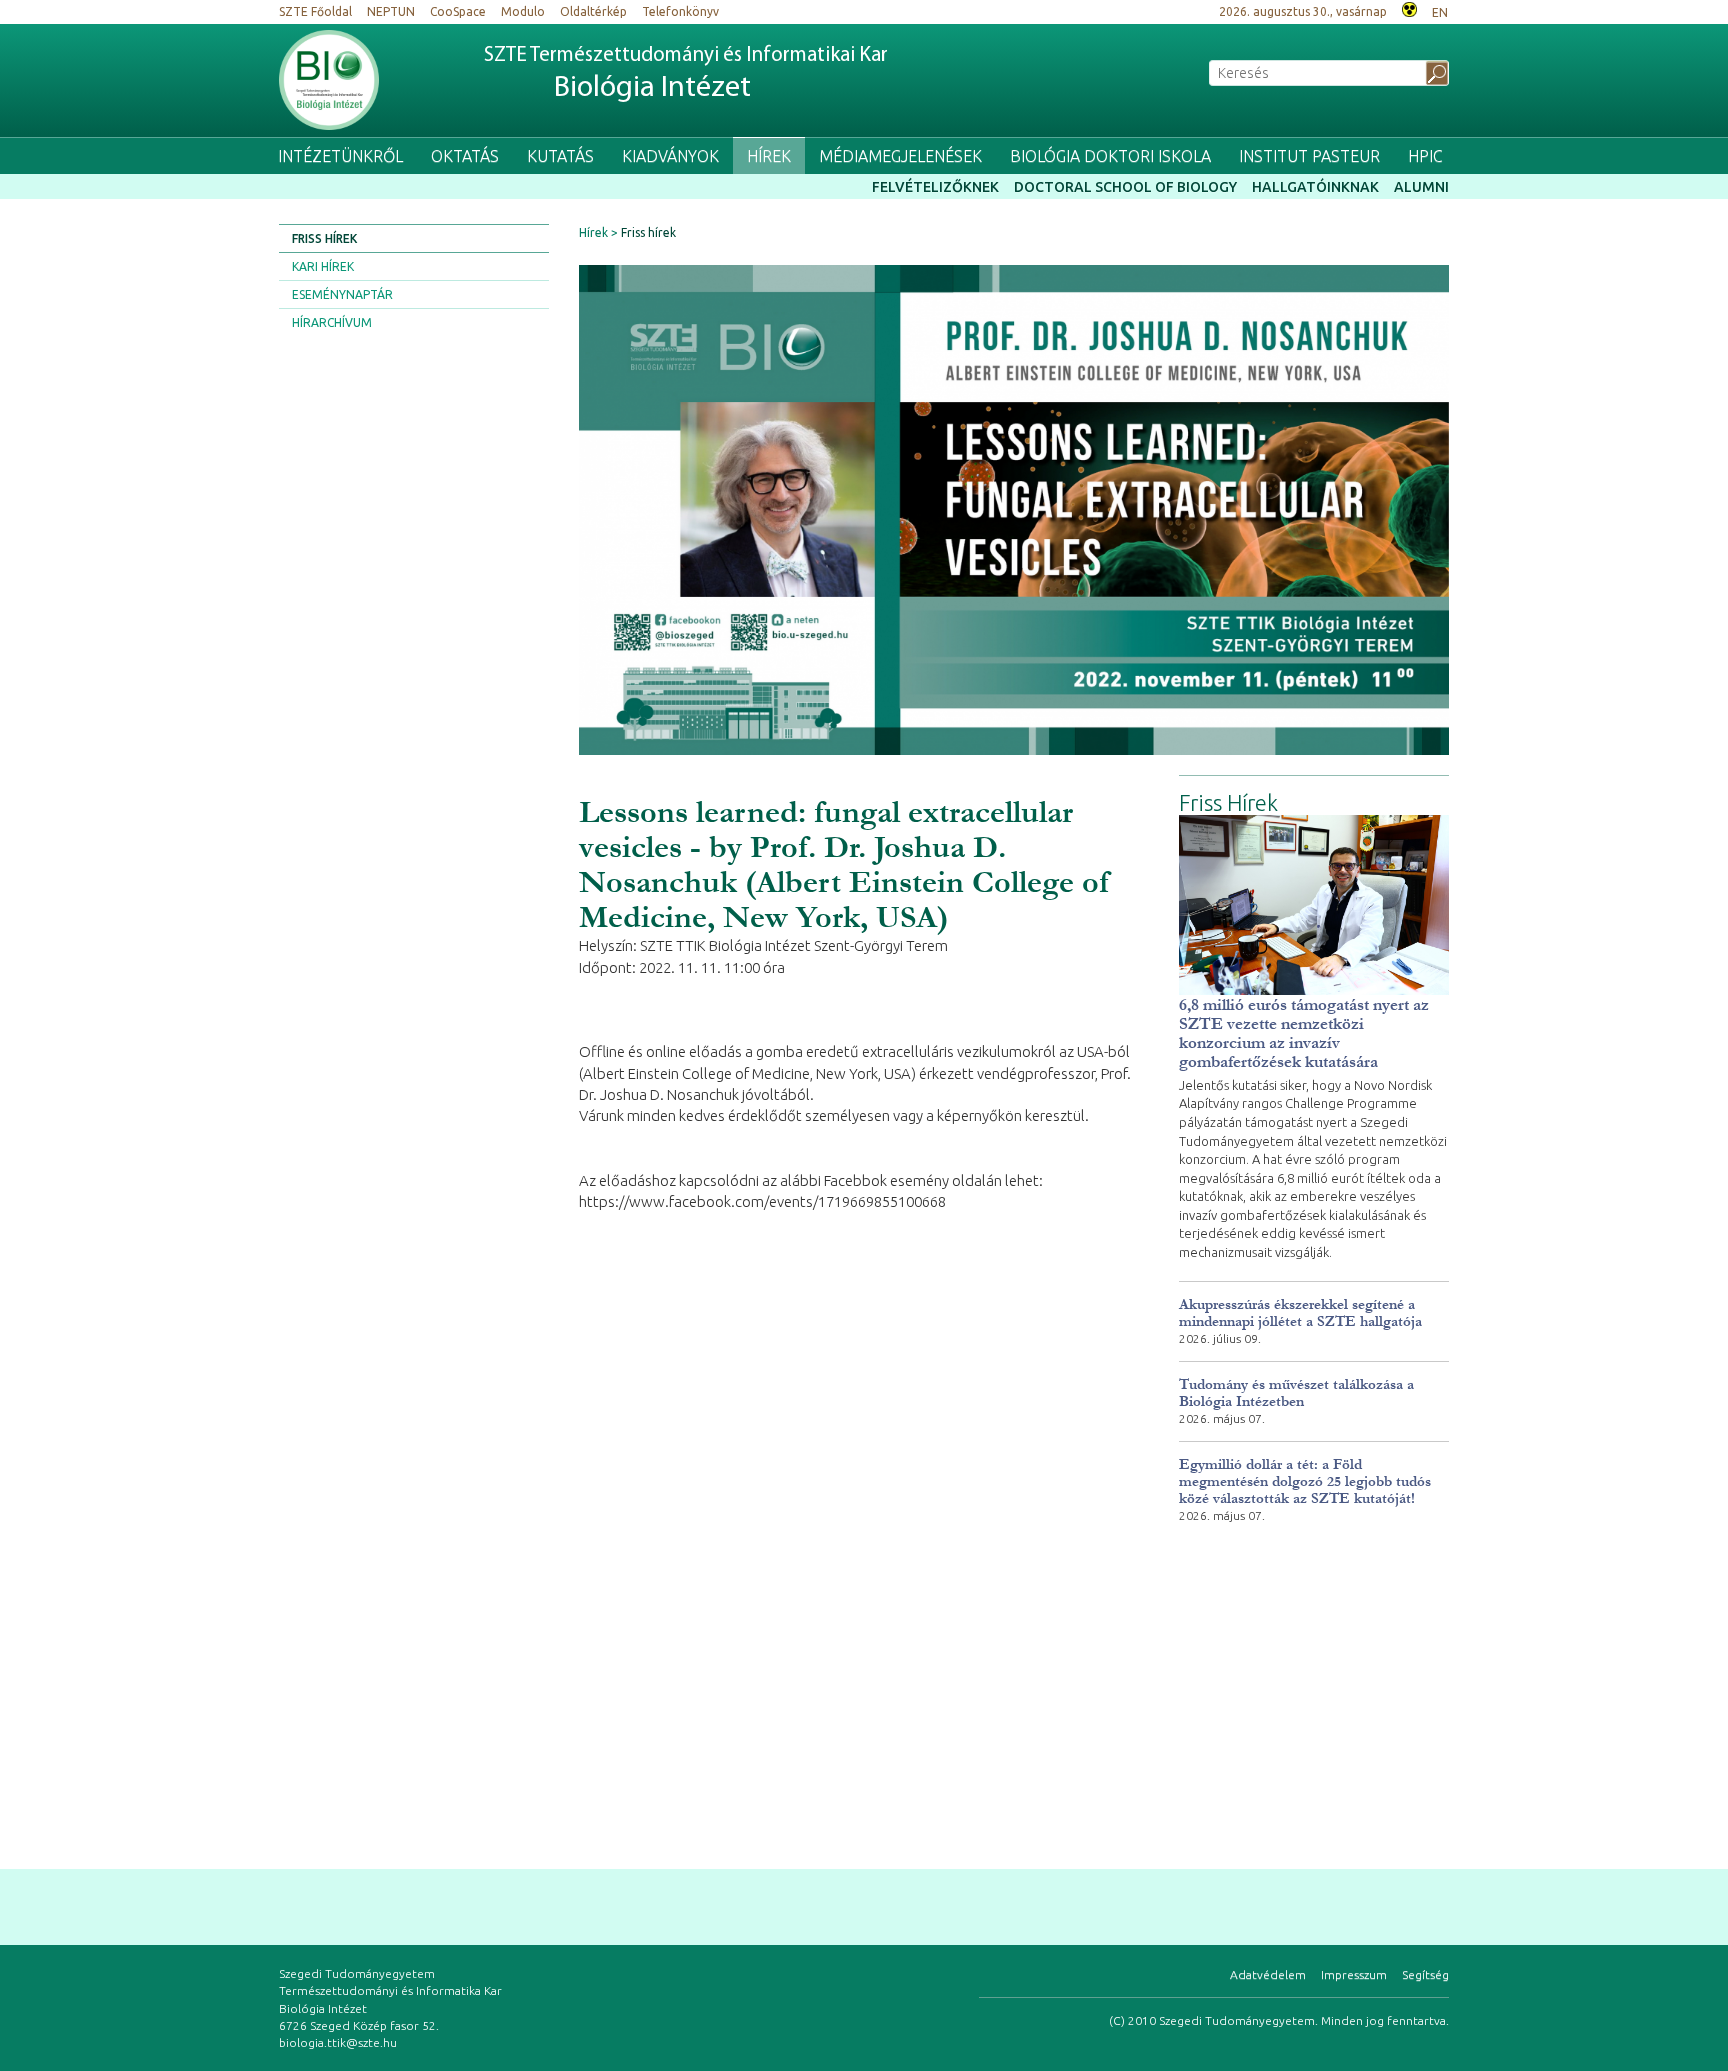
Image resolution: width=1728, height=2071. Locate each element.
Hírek (769, 156)
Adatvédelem (1268, 1974)
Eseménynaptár (342, 294)
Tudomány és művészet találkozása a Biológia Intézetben (1296, 1393)
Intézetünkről (340, 156)
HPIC (1425, 156)
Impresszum (1354, 1974)
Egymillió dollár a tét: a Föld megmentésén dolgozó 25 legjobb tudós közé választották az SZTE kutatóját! (1305, 1481)
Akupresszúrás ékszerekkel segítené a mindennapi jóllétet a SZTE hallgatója (1300, 1313)
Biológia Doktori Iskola (1110, 156)
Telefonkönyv (680, 11)
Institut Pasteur (1309, 156)
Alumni (1421, 187)
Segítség (1425, 1974)
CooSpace (458, 11)
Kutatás (560, 156)
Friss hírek (324, 238)
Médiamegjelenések (900, 156)
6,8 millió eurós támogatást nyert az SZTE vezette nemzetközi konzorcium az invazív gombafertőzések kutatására (1304, 1033)
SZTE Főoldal (315, 11)
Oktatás (465, 156)
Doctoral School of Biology (1125, 187)
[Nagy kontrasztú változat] (1409, 7)
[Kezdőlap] (329, 80)
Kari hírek (323, 266)
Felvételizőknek (935, 187)
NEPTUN (391, 11)
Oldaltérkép (593, 11)
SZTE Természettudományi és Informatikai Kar (686, 74)
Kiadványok (670, 156)
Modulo (523, 11)
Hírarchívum (332, 322)
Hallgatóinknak (1315, 187)
